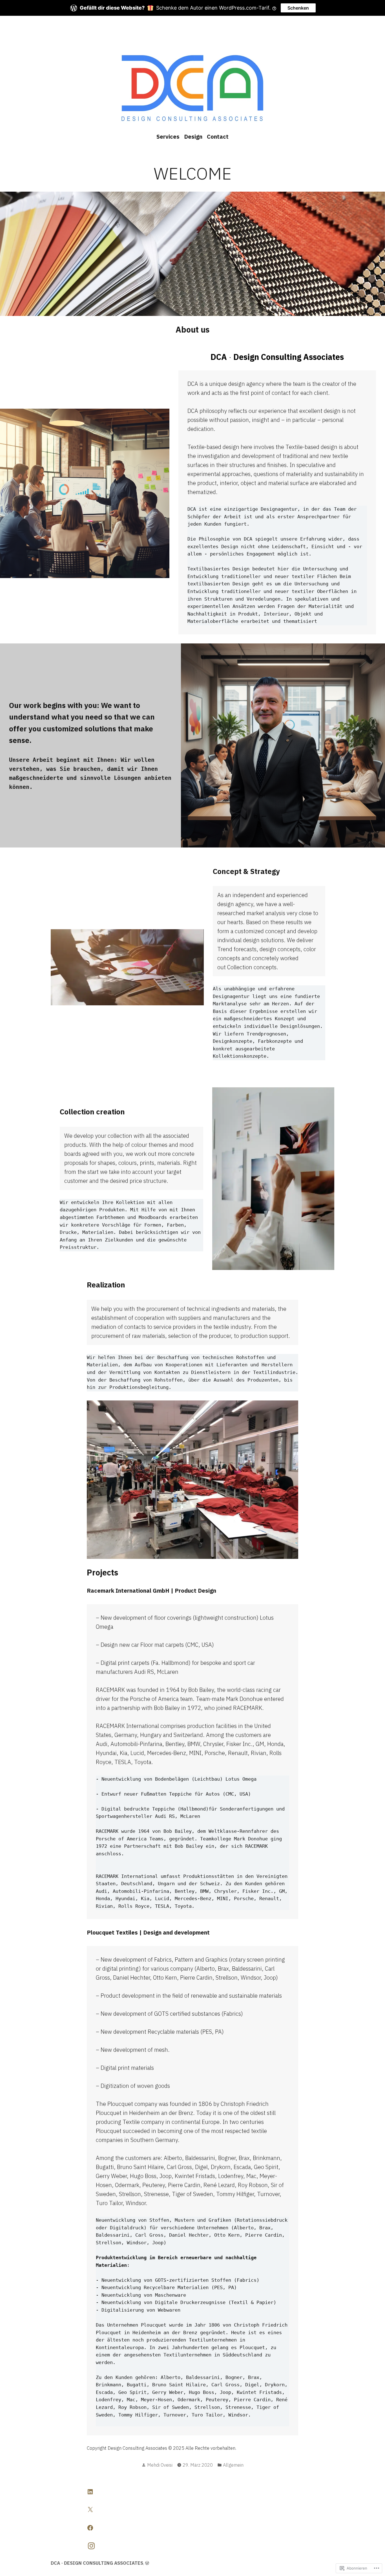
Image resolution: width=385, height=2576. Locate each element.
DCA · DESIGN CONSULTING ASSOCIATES (97, 2563)
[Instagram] (91, 2546)
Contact (218, 137)
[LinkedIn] (90, 2492)
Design (193, 137)
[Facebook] (90, 2528)
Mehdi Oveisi (160, 2465)
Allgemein (233, 2465)
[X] (90, 2510)
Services (168, 137)
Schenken (298, 8)
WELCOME (193, 173)
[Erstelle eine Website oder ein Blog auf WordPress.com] (147, 2563)
